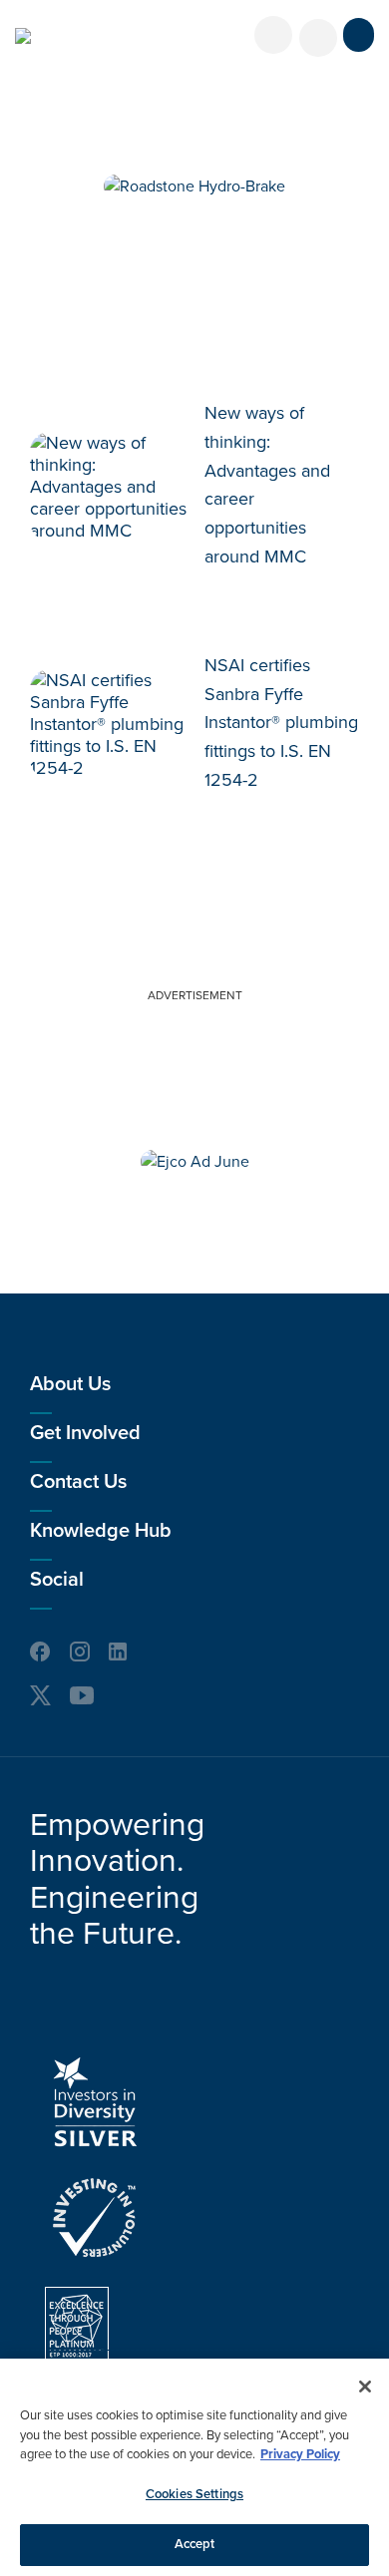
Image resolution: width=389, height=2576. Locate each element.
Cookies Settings (194, 2494)
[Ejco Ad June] (195, 1162)
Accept (195, 2544)
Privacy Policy (300, 2454)
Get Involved (85, 1433)
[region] (194, 2467)
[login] (273, 35)
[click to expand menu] (359, 35)
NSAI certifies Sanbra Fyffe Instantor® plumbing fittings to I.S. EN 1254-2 (281, 723)
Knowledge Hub (101, 1531)
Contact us (78, 1482)
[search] (318, 38)
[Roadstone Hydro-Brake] (194, 186)
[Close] (365, 2387)
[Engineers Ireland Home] (23, 36)
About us (70, 1384)
